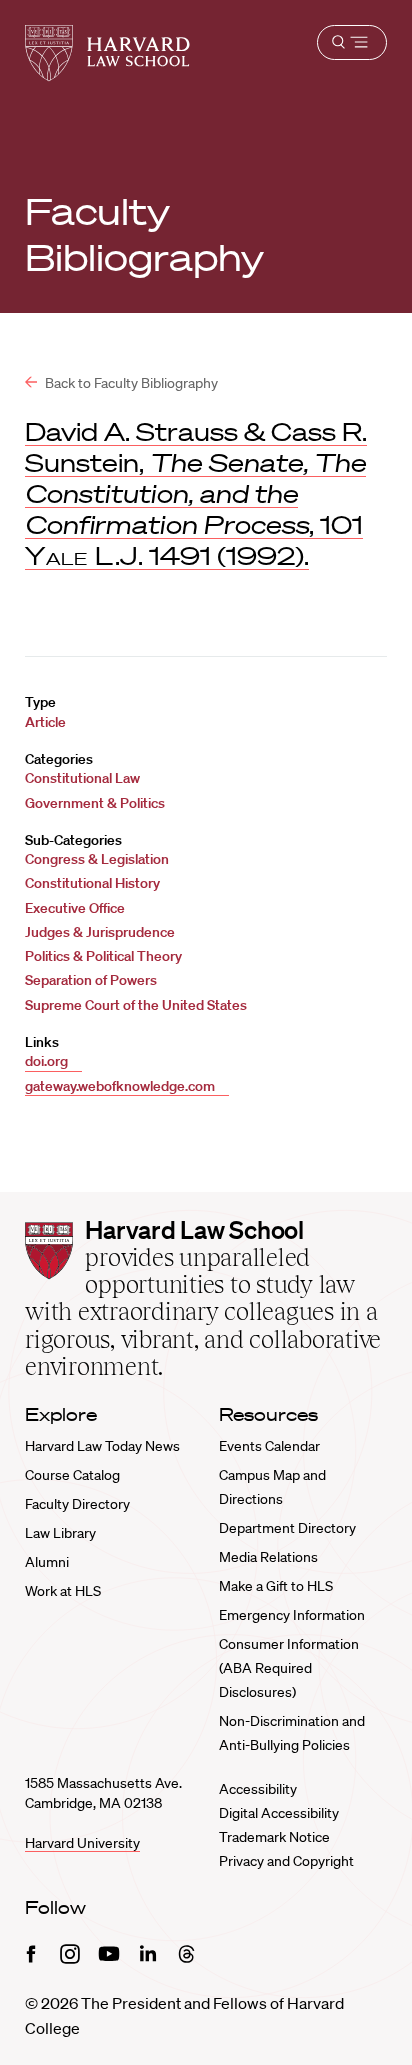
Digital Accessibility (279, 1813)
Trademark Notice (274, 1837)
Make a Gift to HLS (276, 1586)
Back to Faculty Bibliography (130, 383)
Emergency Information (292, 1615)
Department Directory (287, 1528)
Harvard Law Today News (102, 1446)
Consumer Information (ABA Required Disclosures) (289, 1668)
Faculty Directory (77, 1504)
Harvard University (82, 1843)
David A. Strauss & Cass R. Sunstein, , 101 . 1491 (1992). (196, 493)
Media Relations (268, 1557)
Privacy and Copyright (286, 1861)
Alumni (47, 1562)
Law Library (60, 1533)
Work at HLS (63, 1591)
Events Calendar (269, 1446)
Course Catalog (72, 1475)
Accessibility (258, 1789)
